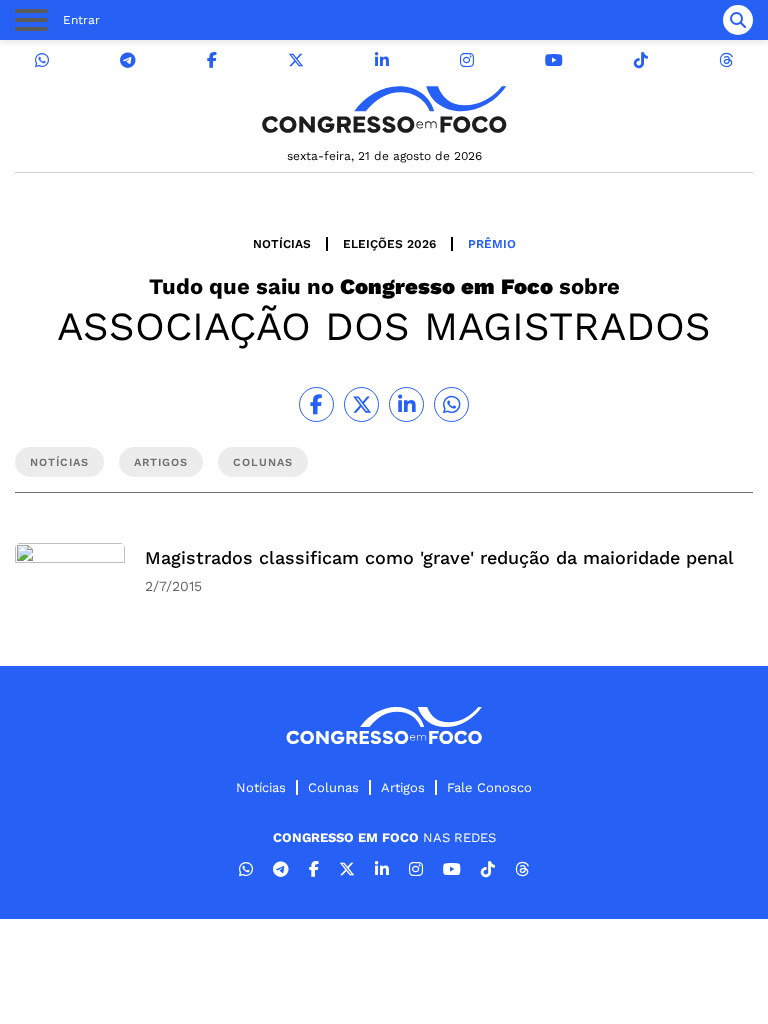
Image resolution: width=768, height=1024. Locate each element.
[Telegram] (128, 60)
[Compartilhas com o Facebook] (316, 404)
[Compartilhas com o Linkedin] (406, 404)
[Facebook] (212, 60)
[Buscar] (738, 20)
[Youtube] (554, 60)
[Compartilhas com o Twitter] (361, 404)
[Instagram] (467, 60)
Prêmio (492, 244)
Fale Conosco (489, 787)
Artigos (403, 787)
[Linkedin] (382, 60)
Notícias (282, 244)
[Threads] (726, 60)
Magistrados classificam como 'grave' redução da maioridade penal (439, 557)
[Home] (384, 109)
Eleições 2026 (389, 244)
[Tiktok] (641, 60)
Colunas (333, 787)
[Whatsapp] (42, 60)
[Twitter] (296, 60)
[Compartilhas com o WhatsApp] (451, 404)
